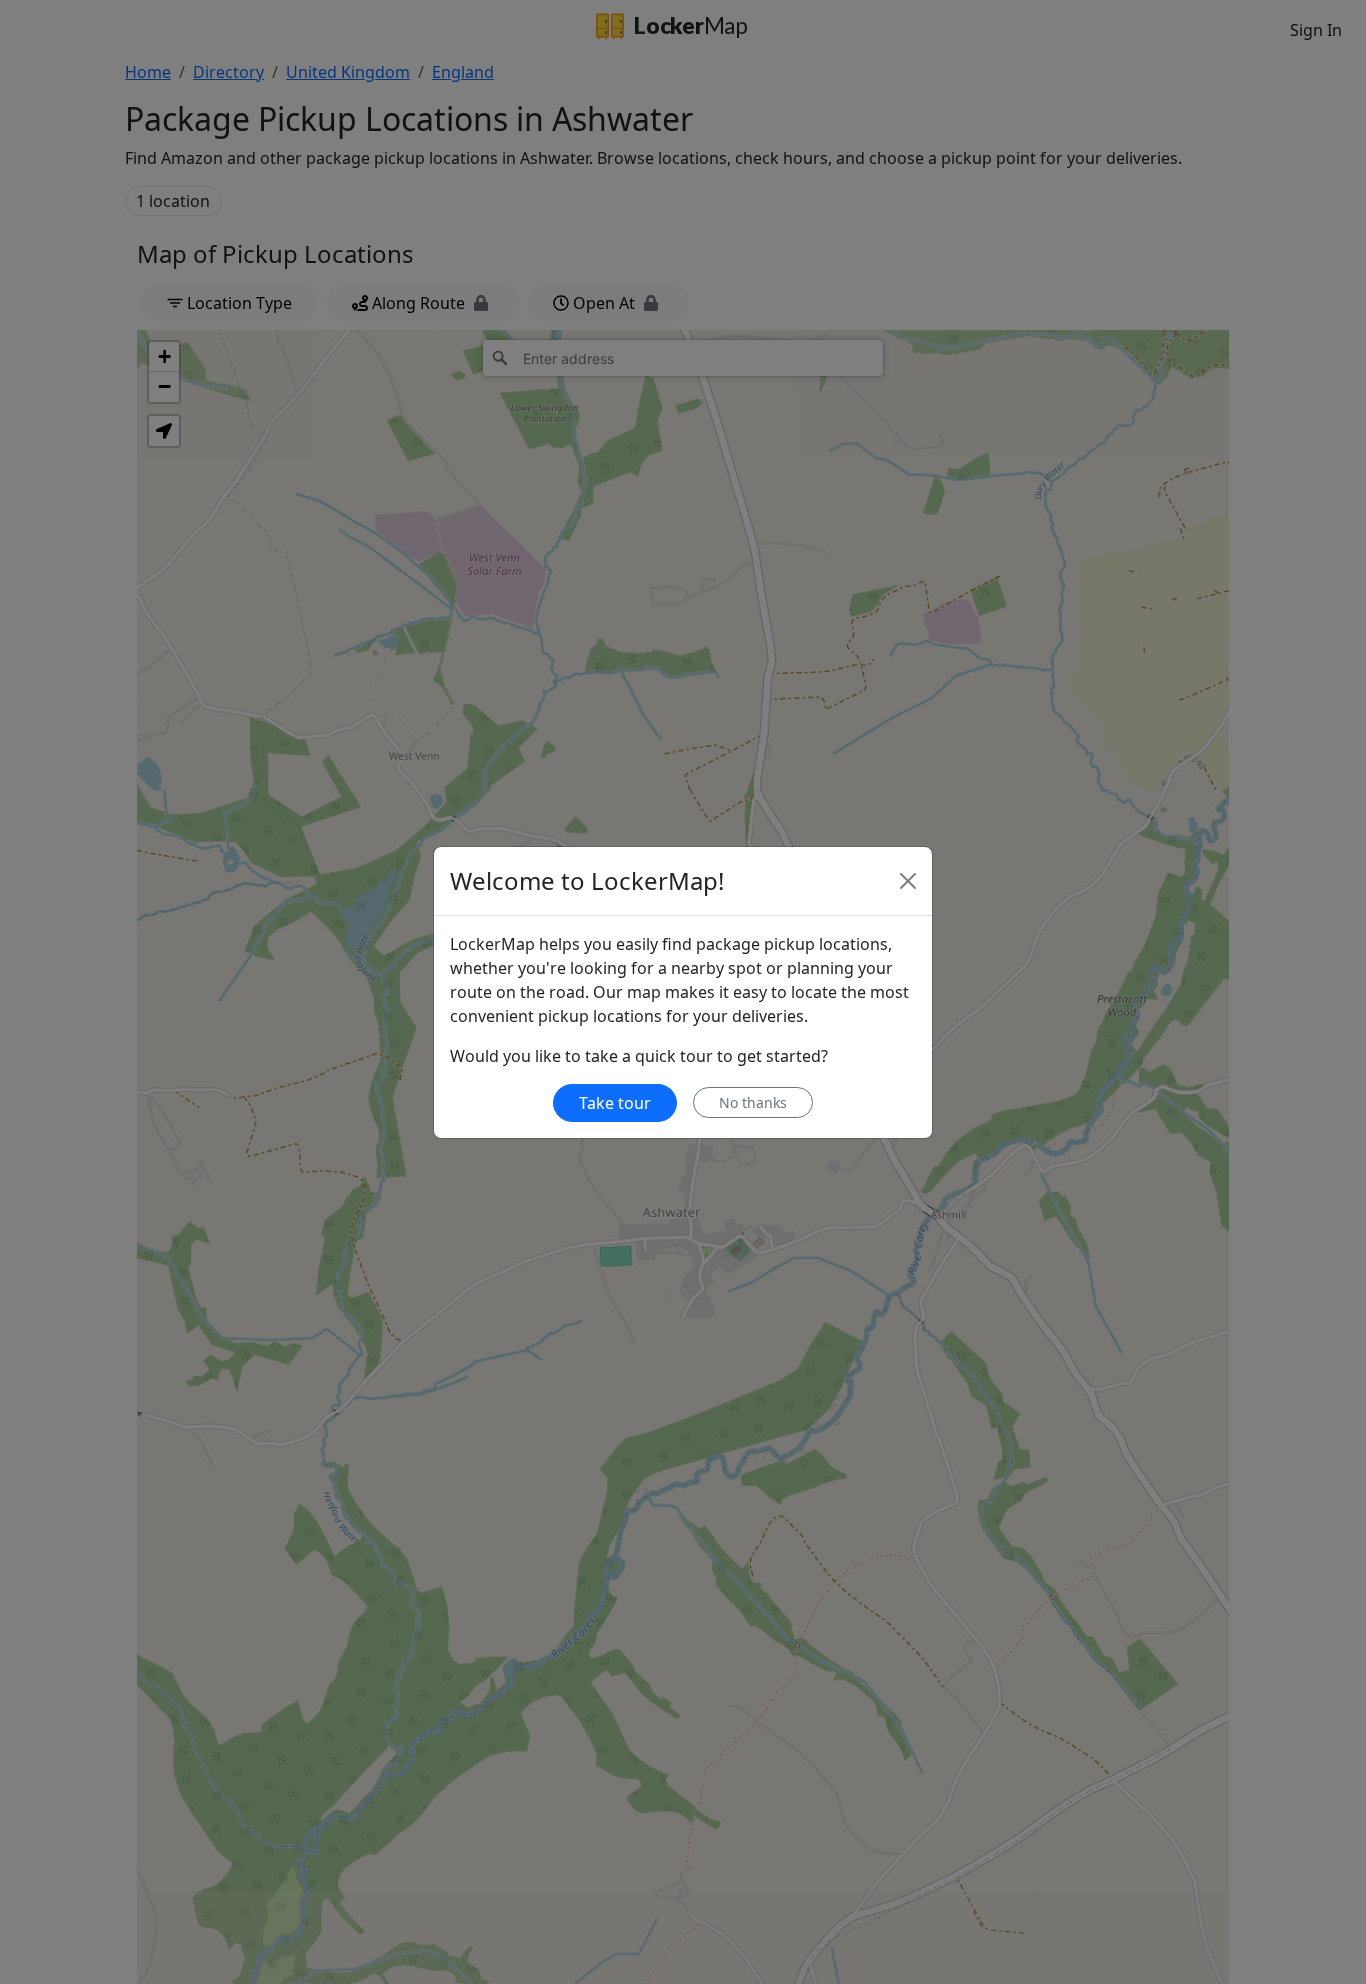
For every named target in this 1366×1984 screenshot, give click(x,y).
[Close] (908, 881)
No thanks (753, 1102)
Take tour (615, 1103)
